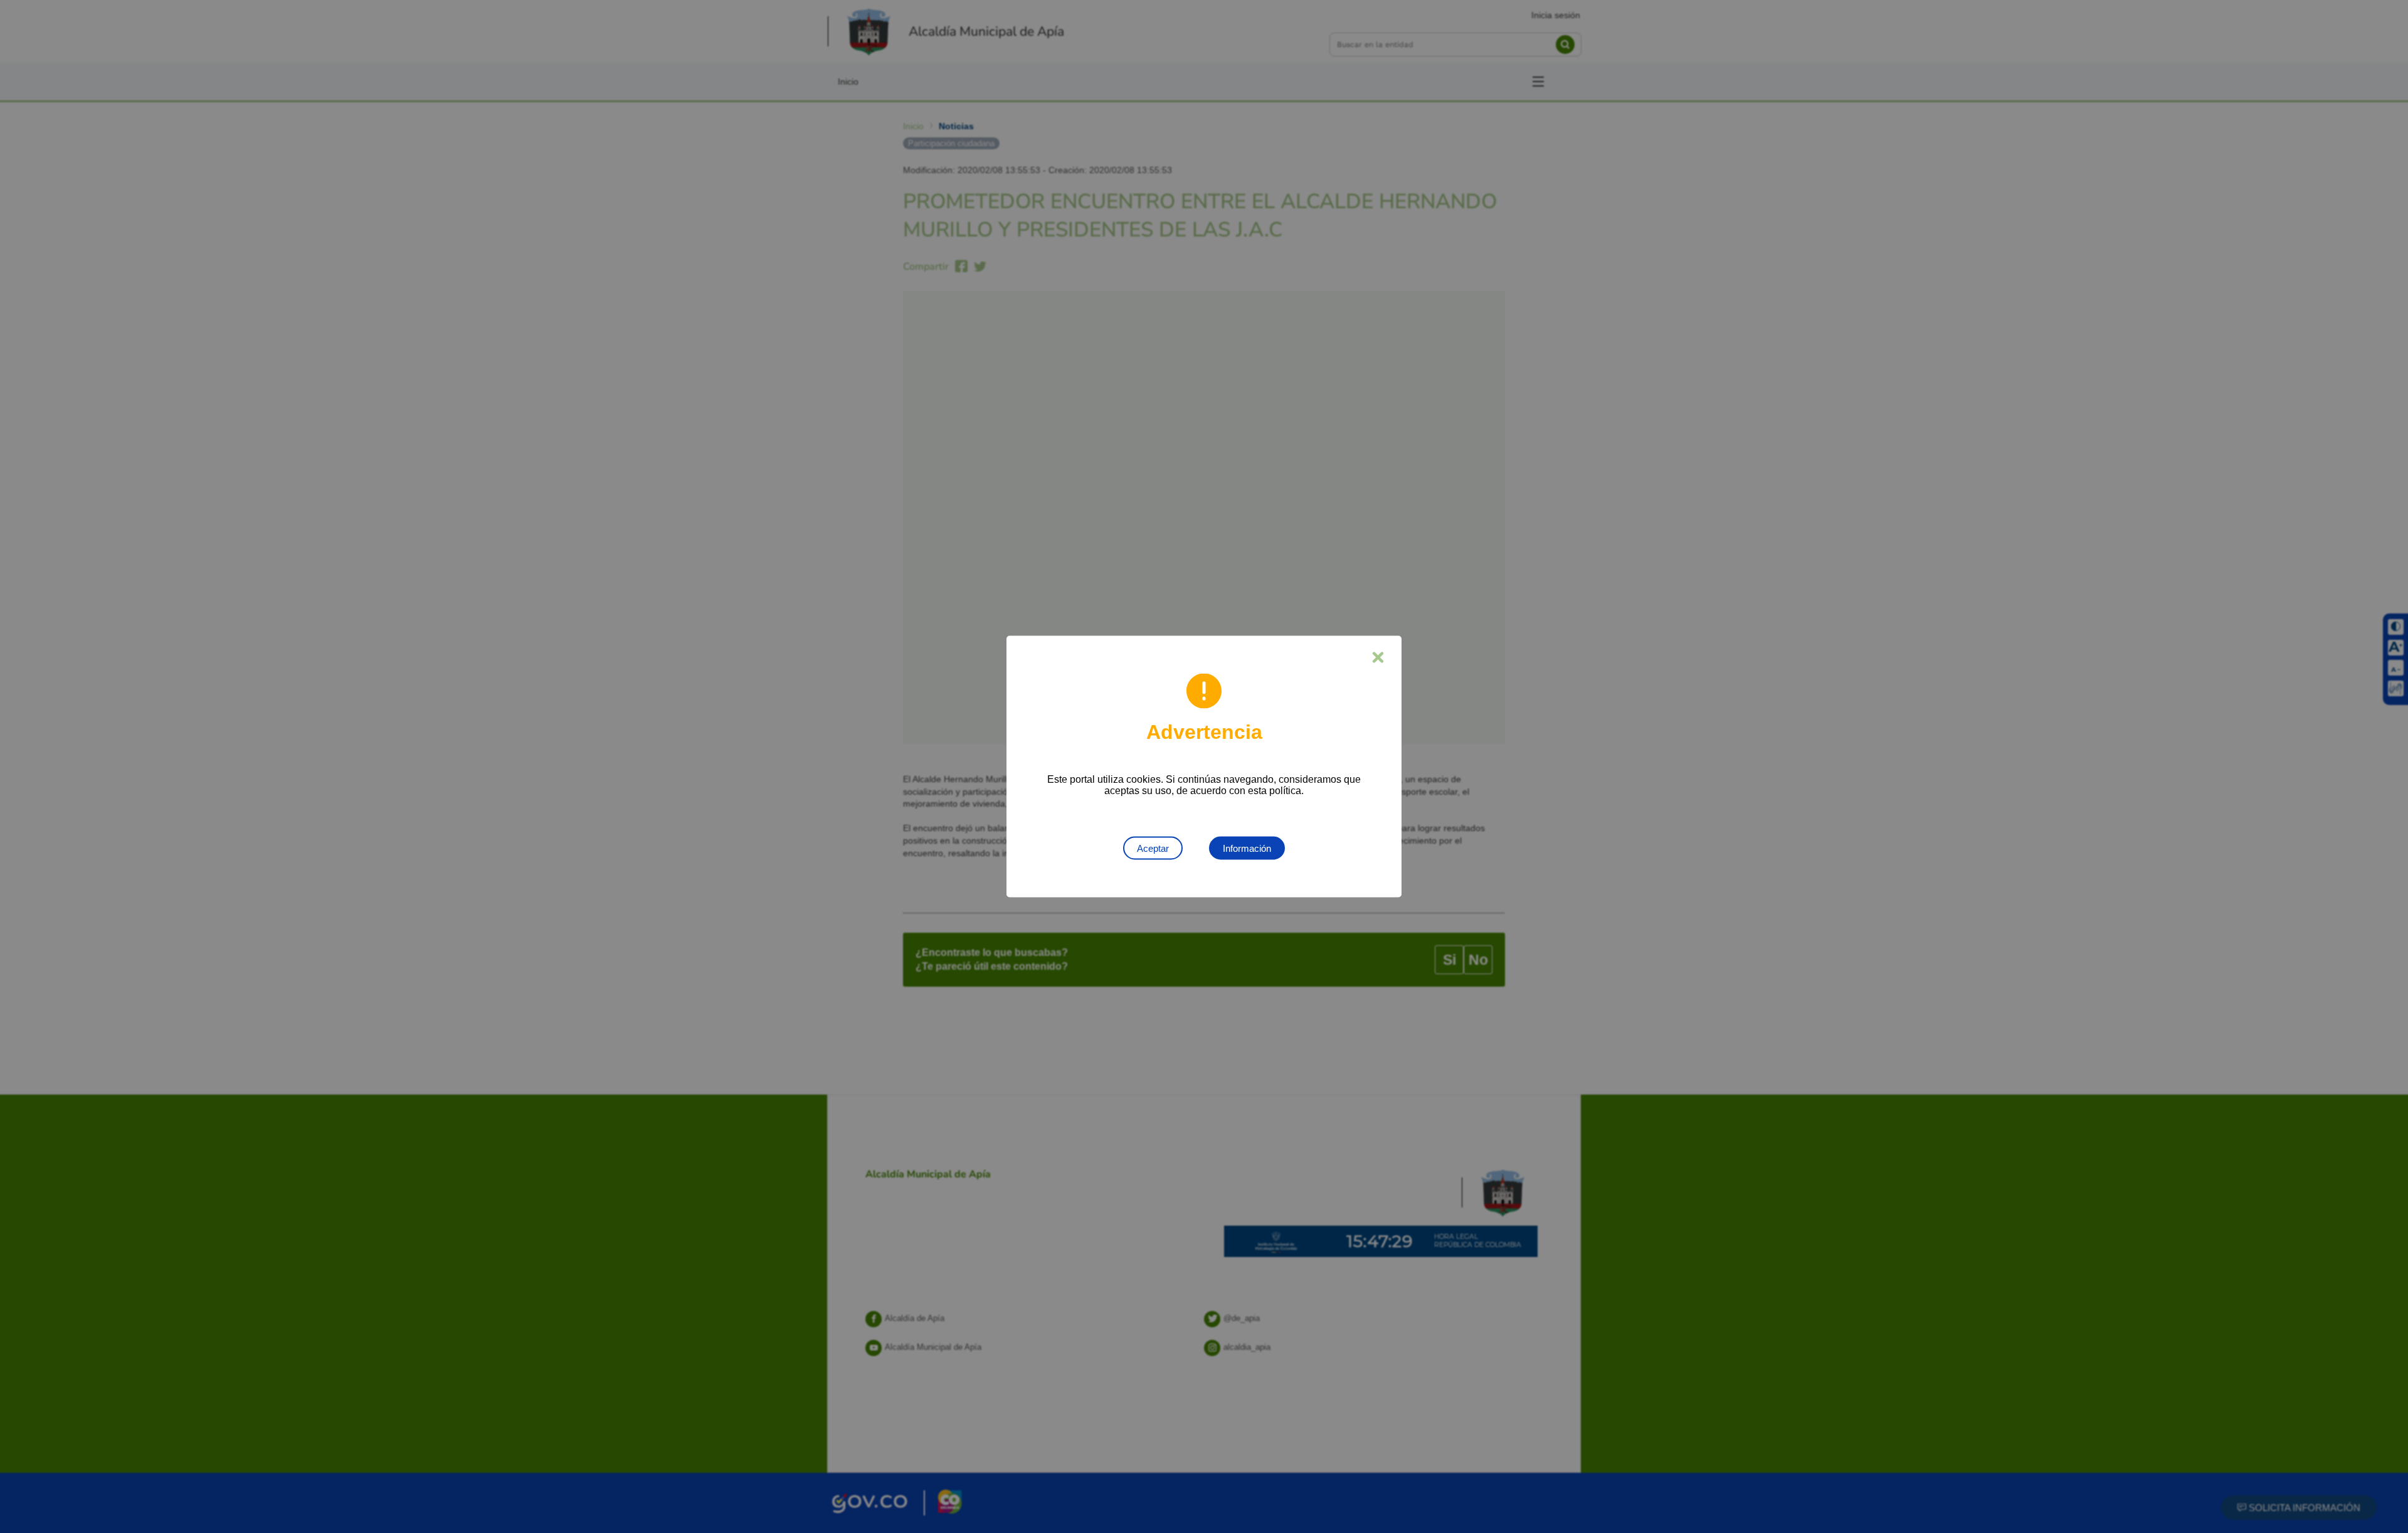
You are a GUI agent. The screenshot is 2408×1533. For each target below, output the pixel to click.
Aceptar (1153, 848)
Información (1247, 848)
